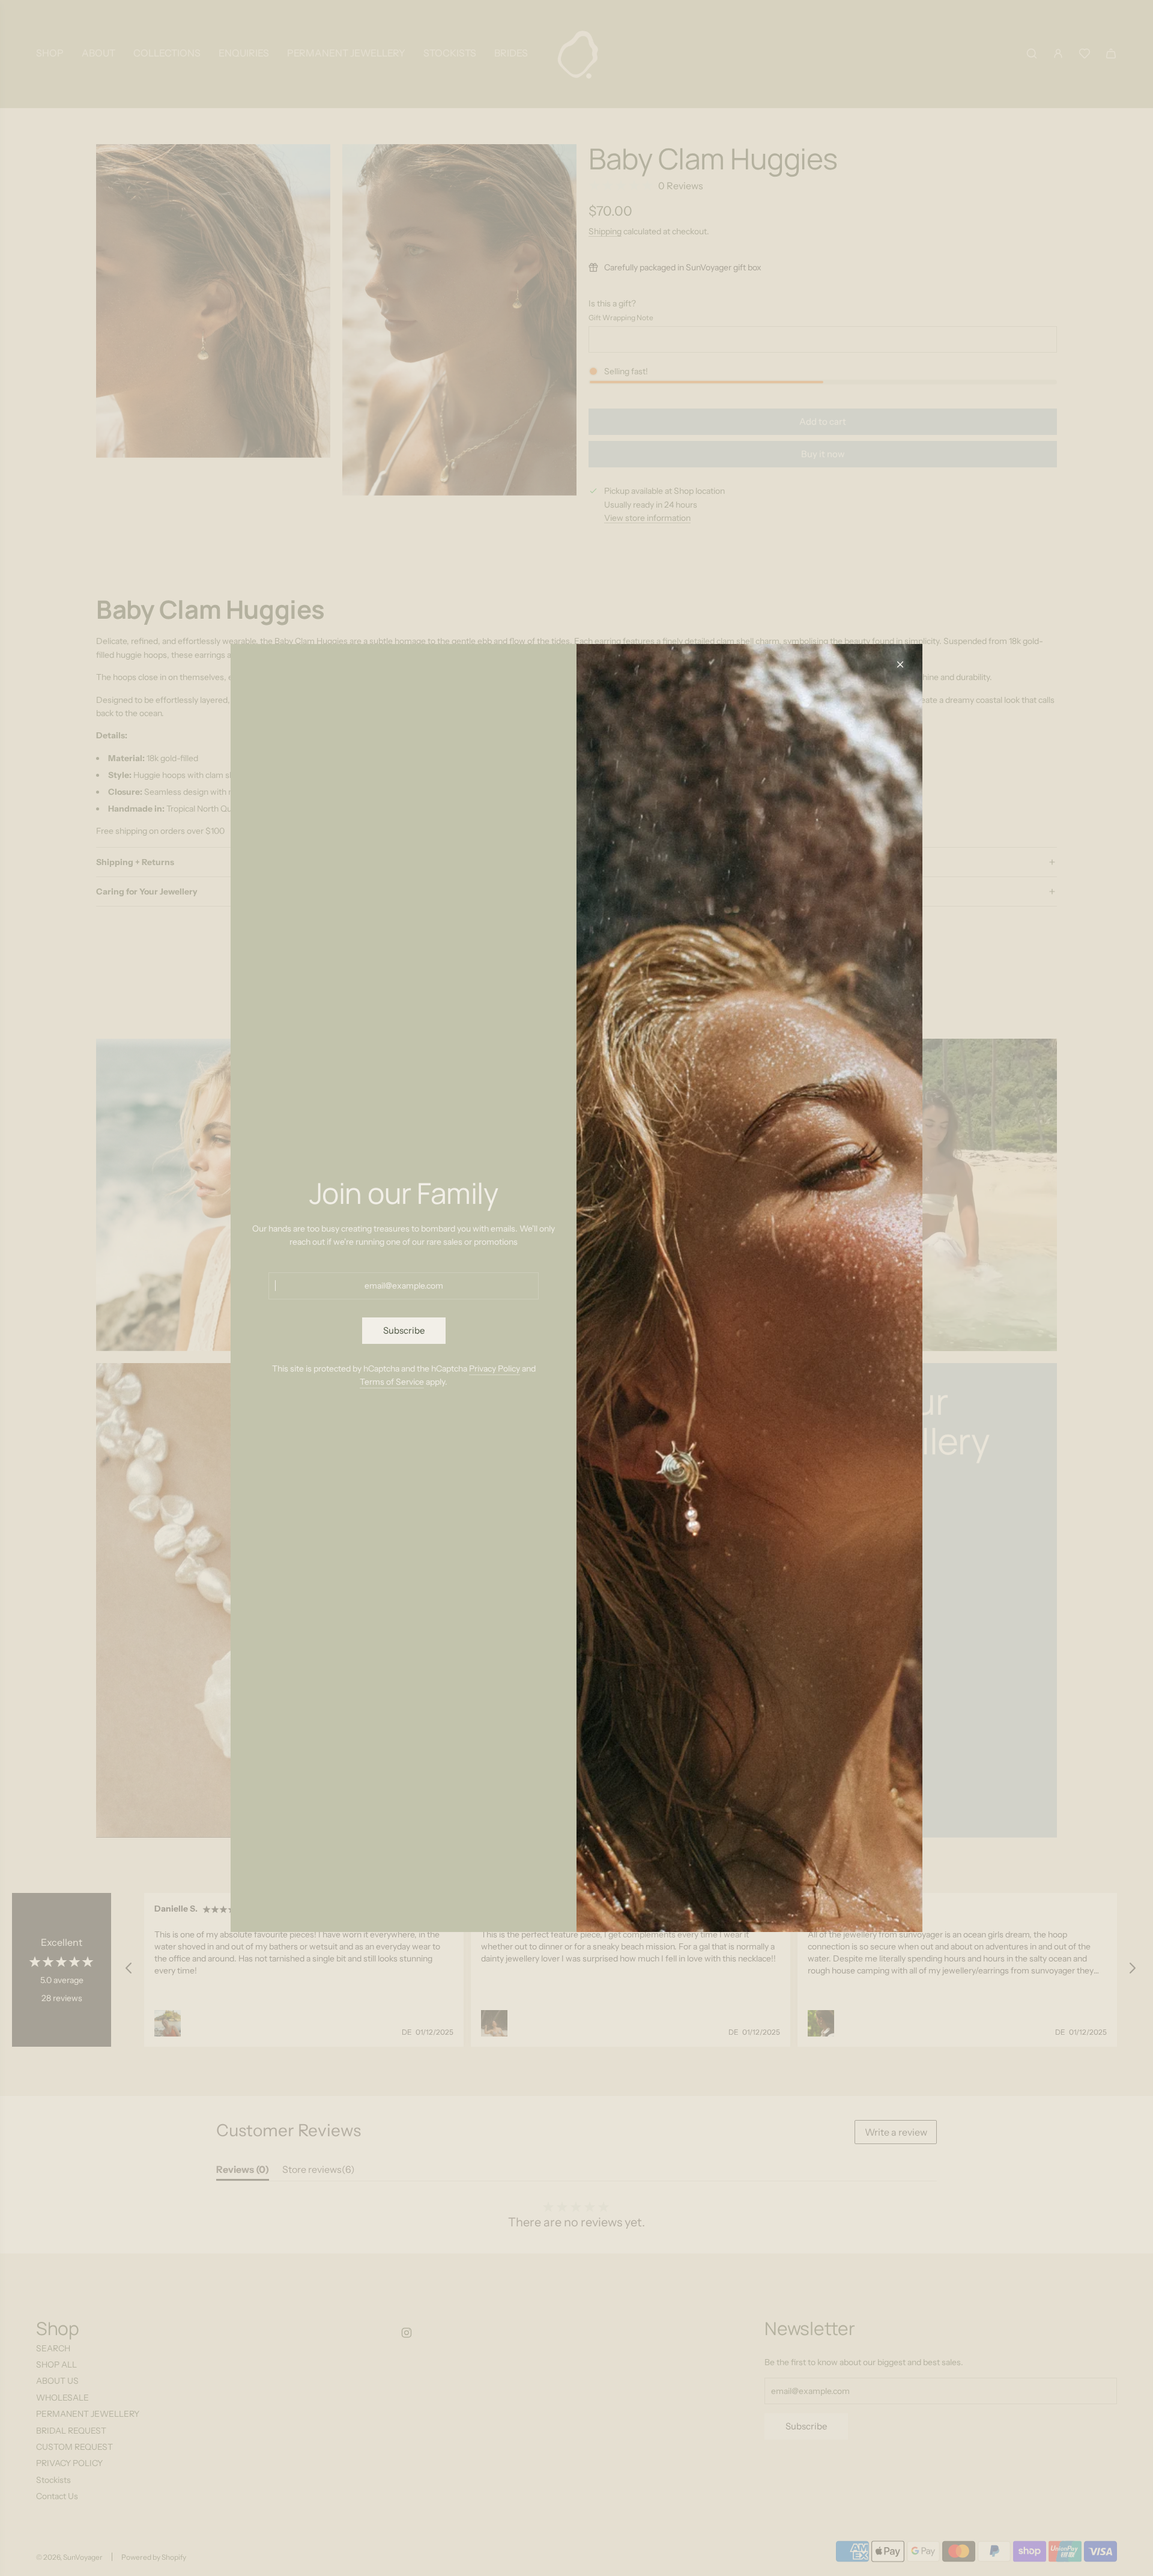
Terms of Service (392, 1382)
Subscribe (404, 1330)
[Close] (900, 664)
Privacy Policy (495, 1368)
